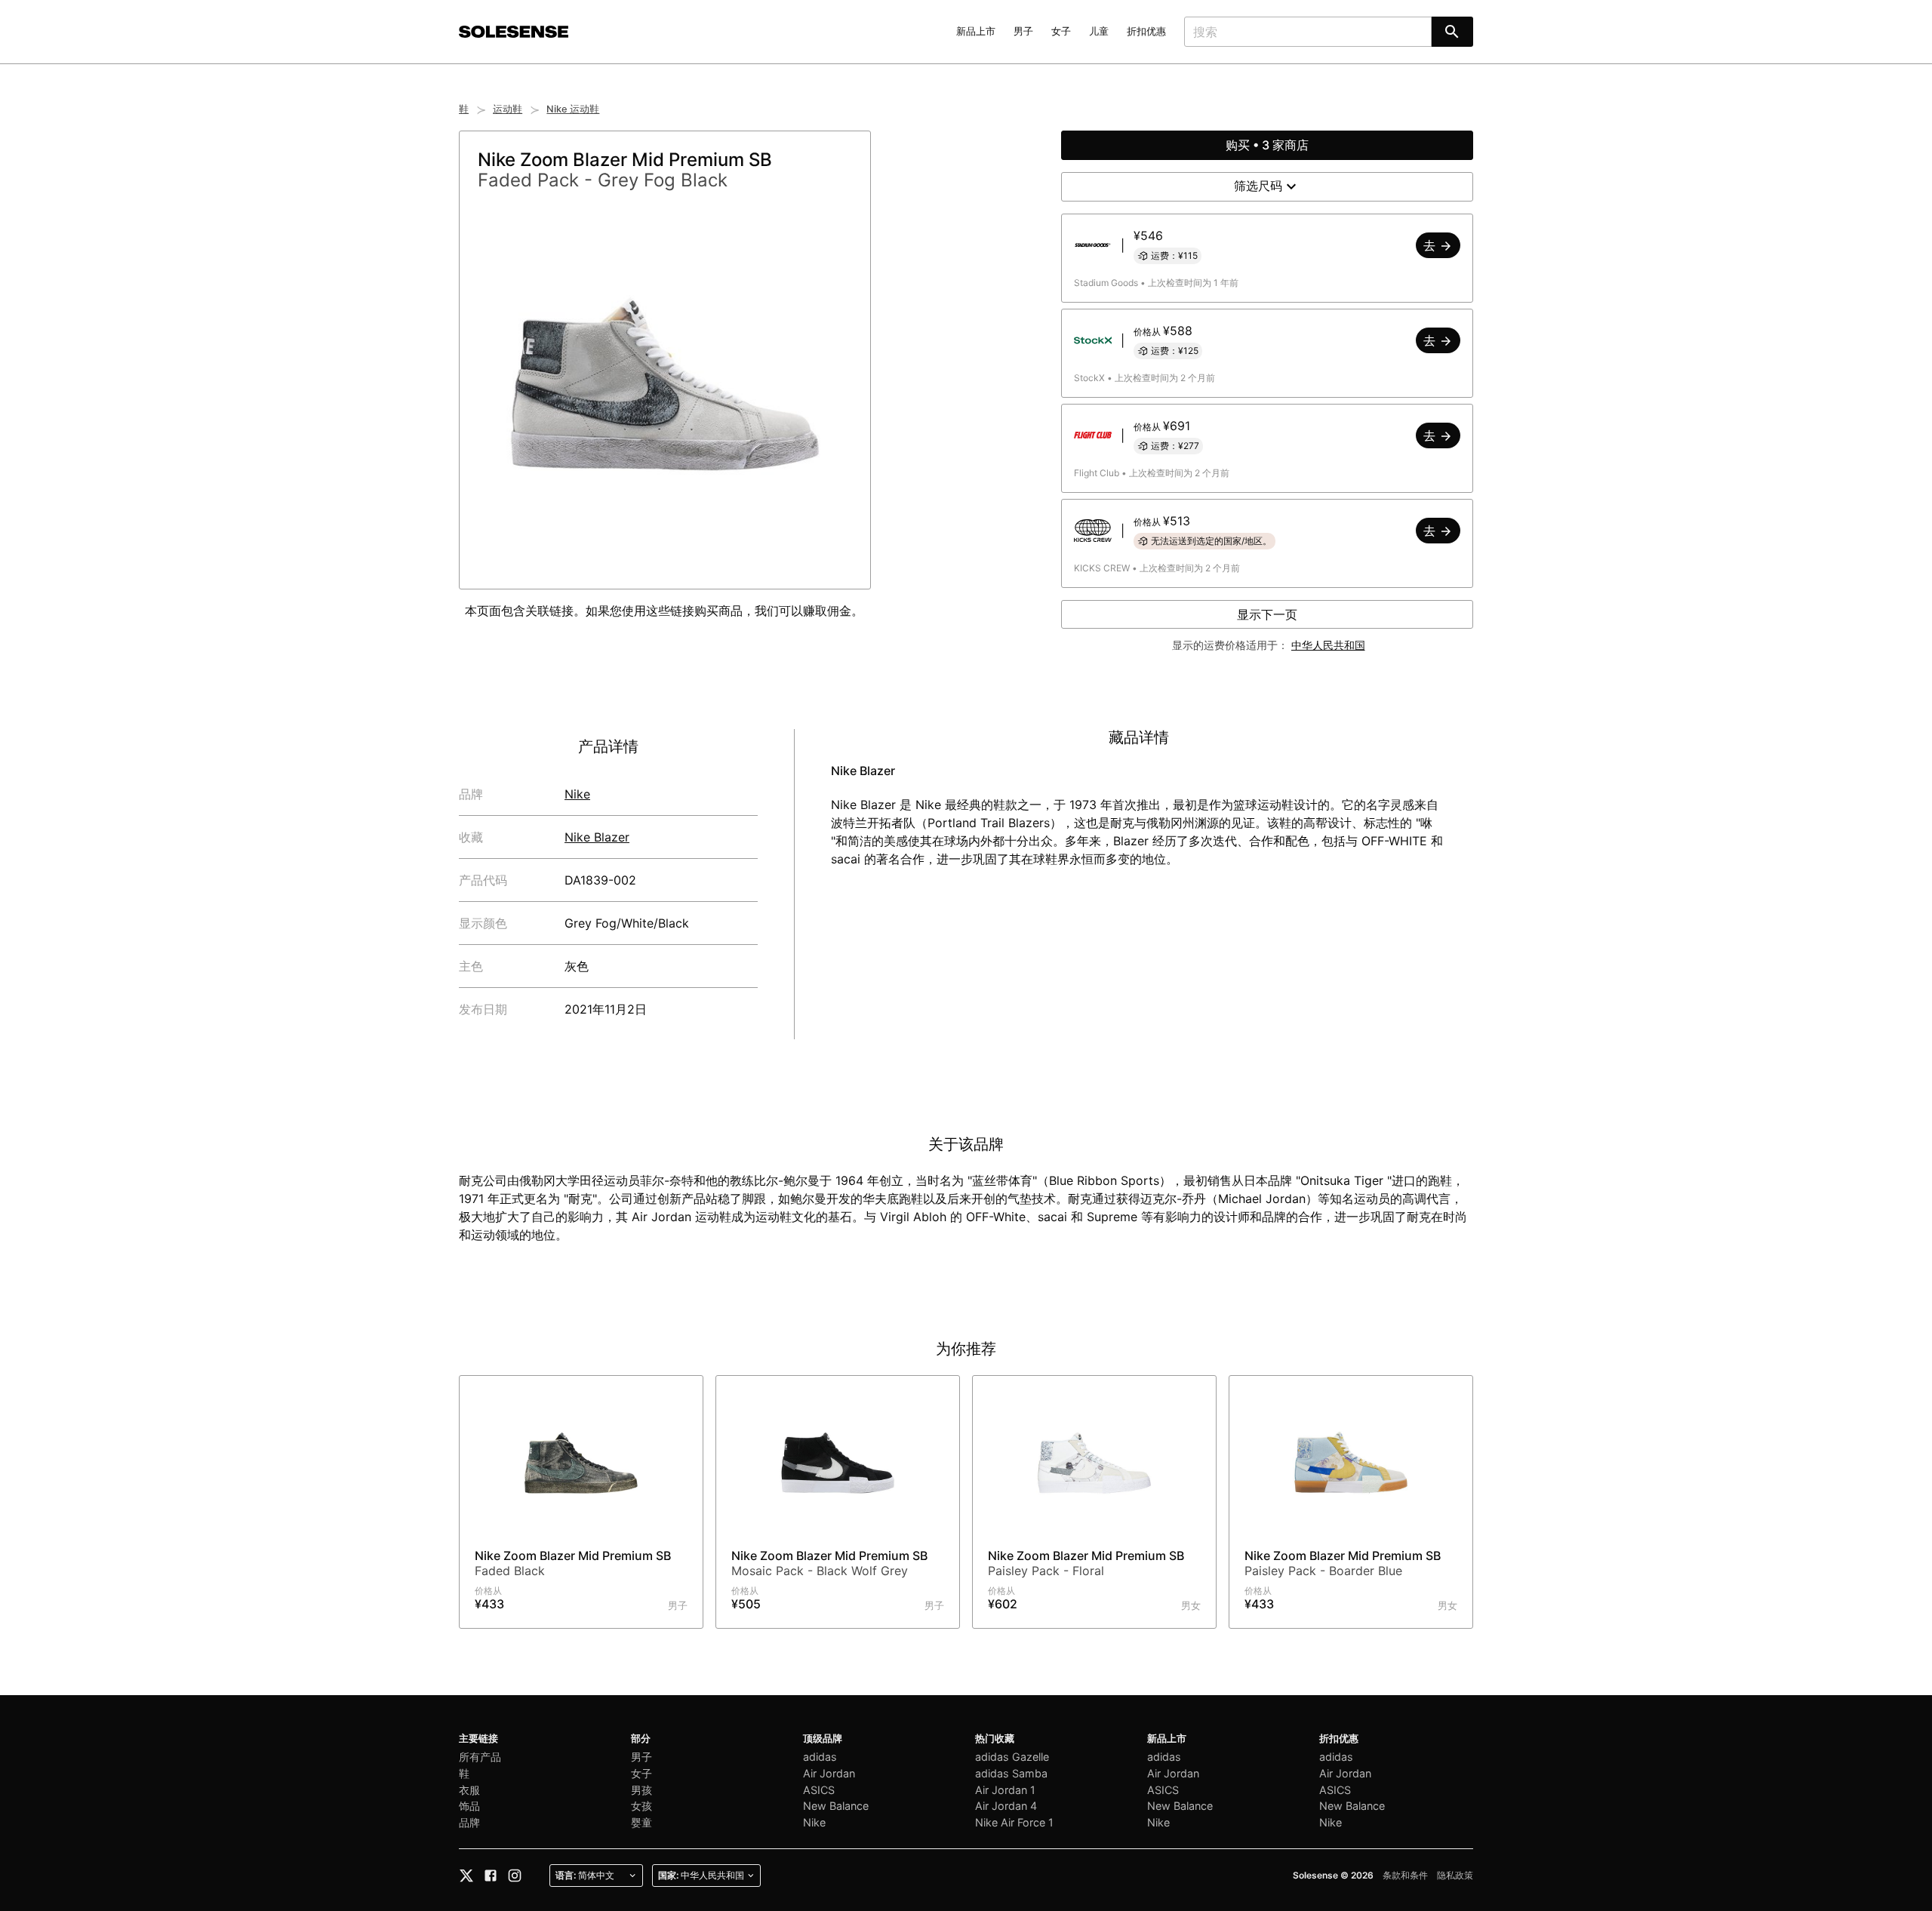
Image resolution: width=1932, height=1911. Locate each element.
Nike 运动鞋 (573, 109)
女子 (1061, 31)
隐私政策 (1455, 1875)
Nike (577, 794)
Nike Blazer (597, 837)
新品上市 (976, 31)
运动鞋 (508, 109)
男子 (1023, 31)
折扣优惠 (1146, 31)
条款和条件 (1405, 1875)
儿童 (1099, 31)
